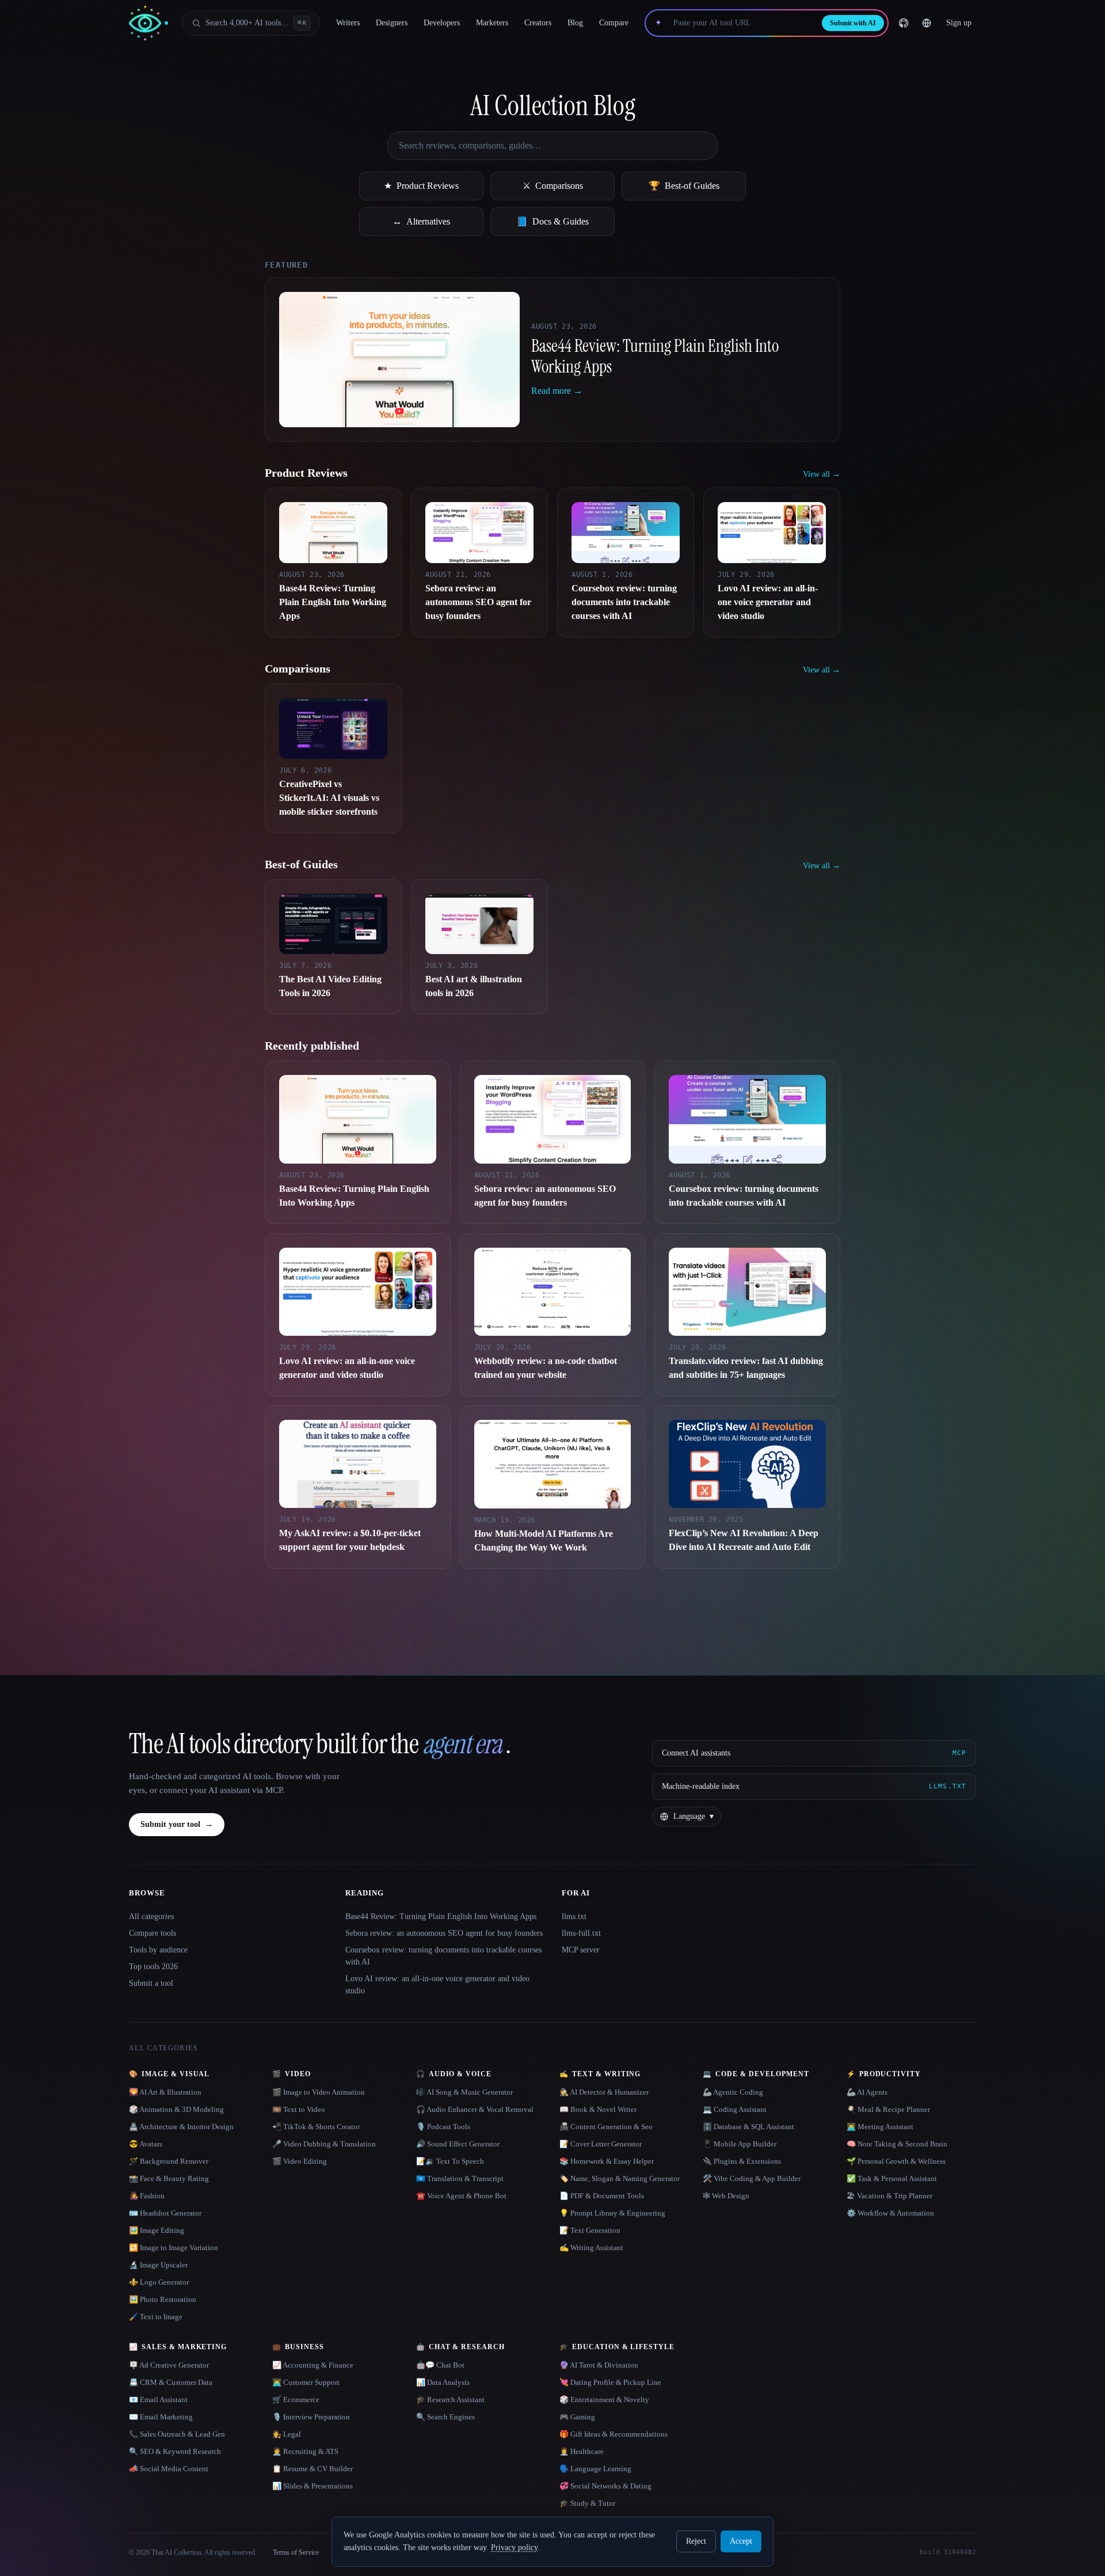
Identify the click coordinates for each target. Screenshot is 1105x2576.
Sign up (959, 23)
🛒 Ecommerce (296, 2400)
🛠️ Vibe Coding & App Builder (752, 2178)
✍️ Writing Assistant (591, 2248)
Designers (392, 23)
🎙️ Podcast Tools (443, 2127)
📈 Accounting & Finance (313, 2365)
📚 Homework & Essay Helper (607, 2161)
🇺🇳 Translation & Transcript (460, 2178)
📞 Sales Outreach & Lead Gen (177, 2434)
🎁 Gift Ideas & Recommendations (614, 2434)
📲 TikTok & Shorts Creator (316, 2127)
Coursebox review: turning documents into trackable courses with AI (443, 1956)
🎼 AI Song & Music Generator (464, 2092)
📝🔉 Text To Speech (450, 2161)
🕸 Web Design (726, 2196)
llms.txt (574, 1916)
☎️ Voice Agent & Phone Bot (461, 2196)
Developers (442, 23)
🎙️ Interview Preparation (311, 2417)
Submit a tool (151, 1983)
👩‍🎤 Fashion (147, 2196)
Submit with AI (853, 23)
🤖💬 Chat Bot (440, 2365)
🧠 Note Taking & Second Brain (897, 2144)
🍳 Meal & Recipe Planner (888, 2109)
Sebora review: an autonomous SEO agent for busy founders (444, 1933)
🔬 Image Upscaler (158, 2265)
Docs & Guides (552, 221)
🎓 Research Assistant (450, 2400)
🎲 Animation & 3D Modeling (176, 2109)
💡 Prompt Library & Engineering (612, 2213)
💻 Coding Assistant (735, 2109)
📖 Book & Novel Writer (598, 2109)
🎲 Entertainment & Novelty (604, 2400)
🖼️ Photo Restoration (163, 2299)
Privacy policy (514, 2547)
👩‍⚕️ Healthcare (582, 2451)
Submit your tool (177, 1824)
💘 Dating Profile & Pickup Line (610, 2382)
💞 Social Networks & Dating (605, 2486)
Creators (538, 23)
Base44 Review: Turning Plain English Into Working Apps (441, 1916)
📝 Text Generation (590, 2230)
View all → (822, 474)
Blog (575, 23)
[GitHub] (904, 23)
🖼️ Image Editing (157, 2230)
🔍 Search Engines (445, 2417)
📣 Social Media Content (169, 2469)
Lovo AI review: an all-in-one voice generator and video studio (437, 1985)
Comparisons (553, 186)
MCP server (581, 1950)
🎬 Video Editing (300, 2161)
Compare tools (153, 1933)
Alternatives (421, 221)
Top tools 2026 (153, 1967)
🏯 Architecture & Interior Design (181, 2127)
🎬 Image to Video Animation (319, 2092)
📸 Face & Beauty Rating (169, 2178)
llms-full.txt (581, 1933)
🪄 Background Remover (169, 2161)
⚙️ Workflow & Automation (890, 2213)
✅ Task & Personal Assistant (892, 2178)
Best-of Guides (684, 186)
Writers (348, 23)
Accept (741, 2541)
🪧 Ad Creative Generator (169, 2365)
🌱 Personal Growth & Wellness (896, 2161)
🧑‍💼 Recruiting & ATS (305, 2451)
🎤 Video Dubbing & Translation (324, 2144)
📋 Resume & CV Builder (313, 2469)
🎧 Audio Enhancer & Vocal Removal (475, 2109)
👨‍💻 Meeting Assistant (880, 2127)
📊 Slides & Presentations (313, 2486)
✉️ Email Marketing (161, 2417)
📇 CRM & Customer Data (171, 2382)
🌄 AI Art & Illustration (165, 2092)
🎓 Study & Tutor (587, 2503)
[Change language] (927, 23)
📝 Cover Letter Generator (601, 2144)
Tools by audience (158, 1950)
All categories (151, 1916)
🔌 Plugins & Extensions (742, 2161)
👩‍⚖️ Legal (287, 2434)
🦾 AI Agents (867, 2092)
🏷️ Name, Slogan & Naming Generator (620, 2178)
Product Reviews (421, 186)
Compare (614, 23)
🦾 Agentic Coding (733, 2092)
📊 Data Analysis (443, 2382)
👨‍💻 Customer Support (306, 2382)
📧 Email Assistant (158, 2400)
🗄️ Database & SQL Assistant (748, 2127)
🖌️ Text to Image (156, 2317)
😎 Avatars (146, 2144)
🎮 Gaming (577, 2417)
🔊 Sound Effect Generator (458, 2144)
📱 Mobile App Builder (740, 2144)
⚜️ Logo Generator (159, 2282)
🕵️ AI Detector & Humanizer (604, 2092)
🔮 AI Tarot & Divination (599, 2365)
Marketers (492, 23)
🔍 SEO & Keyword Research (175, 2451)
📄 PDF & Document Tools (602, 2196)
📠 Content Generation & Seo (606, 2127)
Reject (696, 2541)
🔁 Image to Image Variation (174, 2248)
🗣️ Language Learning (595, 2469)
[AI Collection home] (148, 23)
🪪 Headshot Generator (165, 2213)
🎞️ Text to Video (299, 2109)
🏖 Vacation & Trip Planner (889, 2196)
